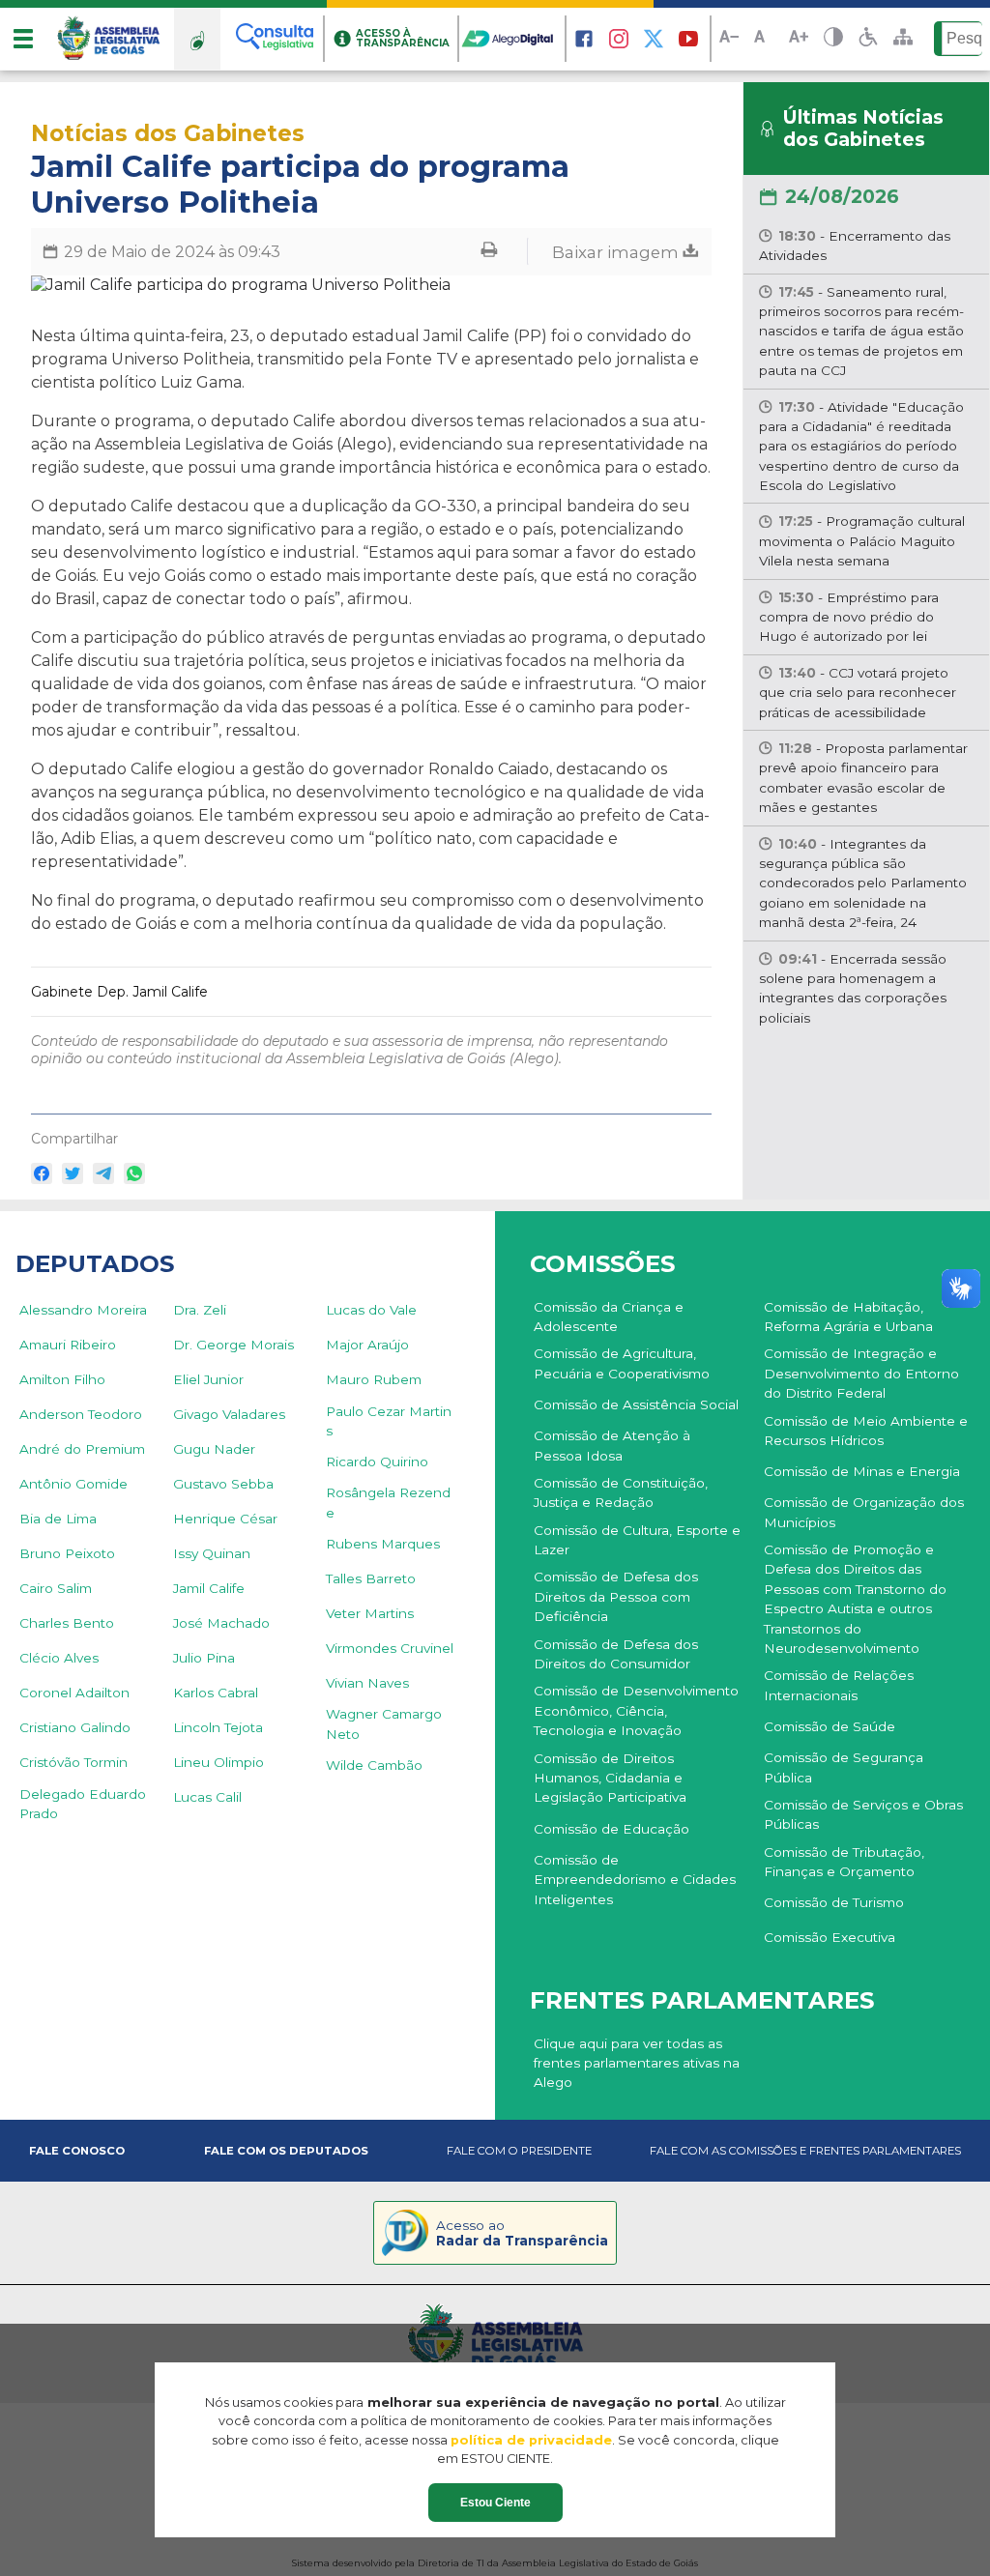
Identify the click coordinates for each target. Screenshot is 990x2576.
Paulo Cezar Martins (389, 1421)
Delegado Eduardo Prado (83, 1804)
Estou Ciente (495, 2503)
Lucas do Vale (371, 1310)
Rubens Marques (383, 1544)
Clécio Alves (59, 1658)
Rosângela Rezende (388, 1502)
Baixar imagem (617, 251)
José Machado (221, 1623)
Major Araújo (367, 1345)
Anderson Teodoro (81, 1414)
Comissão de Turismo (834, 1902)
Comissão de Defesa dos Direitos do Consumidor (616, 1654)
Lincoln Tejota (218, 1727)
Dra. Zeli (200, 1310)
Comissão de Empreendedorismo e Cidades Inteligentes (635, 1880)
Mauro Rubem (374, 1379)
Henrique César (225, 1519)
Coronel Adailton (74, 1693)
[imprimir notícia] (489, 252)
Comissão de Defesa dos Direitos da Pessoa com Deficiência (616, 1596)
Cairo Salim (56, 1588)
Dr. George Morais (233, 1345)
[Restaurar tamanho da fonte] (764, 39)
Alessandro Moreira (83, 1310)
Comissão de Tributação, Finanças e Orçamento (844, 1862)
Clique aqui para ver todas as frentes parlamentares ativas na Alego (637, 2063)
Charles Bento (67, 1623)
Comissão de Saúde (830, 1726)
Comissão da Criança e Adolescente (609, 1317)
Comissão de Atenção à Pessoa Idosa (612, 1445)
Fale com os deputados (286, 2151)
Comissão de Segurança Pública (844, 1767)
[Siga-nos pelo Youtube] (688, 39)
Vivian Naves (367, 1683)
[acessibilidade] (868, 39)
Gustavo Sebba (223, 1484)
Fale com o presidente (519, 2151)
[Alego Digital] (513, 39)
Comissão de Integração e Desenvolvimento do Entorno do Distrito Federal (861, 1373)
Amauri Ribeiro (68, 1345)
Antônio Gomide (73, 1484)
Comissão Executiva (830, 1937)
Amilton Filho (62, 1379)
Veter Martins (370, 1613)
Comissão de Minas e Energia (862, 1471)
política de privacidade (531, 2440)
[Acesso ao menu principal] (23, 39)
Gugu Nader (214, 1449)
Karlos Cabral (216, 1693)
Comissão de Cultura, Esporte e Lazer (637, 1540)
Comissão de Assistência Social (636, 1404)
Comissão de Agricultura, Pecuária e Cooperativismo (622, 1363)
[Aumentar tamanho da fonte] (799, 39)
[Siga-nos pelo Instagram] (619, 39)
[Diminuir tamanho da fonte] (729, 39)
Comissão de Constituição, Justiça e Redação (621, 1492)
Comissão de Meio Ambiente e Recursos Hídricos (866, 1431)
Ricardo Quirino (377, 1462)
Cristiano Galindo (75, 1727)
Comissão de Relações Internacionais (839, 1685)
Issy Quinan (212, 1553)
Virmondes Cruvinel (390, 1648)
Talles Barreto (371, 1578)
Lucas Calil (207, 1797)
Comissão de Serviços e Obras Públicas (863, 1814)
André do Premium (82, 1449)
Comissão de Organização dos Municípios (864, 1512)
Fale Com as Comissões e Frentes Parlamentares (805, 2151)
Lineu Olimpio (218, 1762)
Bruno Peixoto (67, 1553)
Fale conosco (77, 2151)
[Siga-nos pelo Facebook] (584, 39)
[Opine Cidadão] (197, 39)
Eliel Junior (208, 1379)
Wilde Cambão (374, 1765)
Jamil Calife (209, 1588)
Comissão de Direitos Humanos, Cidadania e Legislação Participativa (610, 1778)
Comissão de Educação (611, 1829)
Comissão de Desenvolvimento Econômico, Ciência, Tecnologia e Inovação (636, 1710)
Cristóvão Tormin (73, 1762)
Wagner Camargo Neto (384, 1723)
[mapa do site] (903, 39)
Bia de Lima (58, 1519)
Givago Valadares (229, 1414)
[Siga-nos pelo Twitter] (654, 39)
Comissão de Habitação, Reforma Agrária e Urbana (848, 1317)
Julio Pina (204, 1658)
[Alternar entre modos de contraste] (833, 39)
